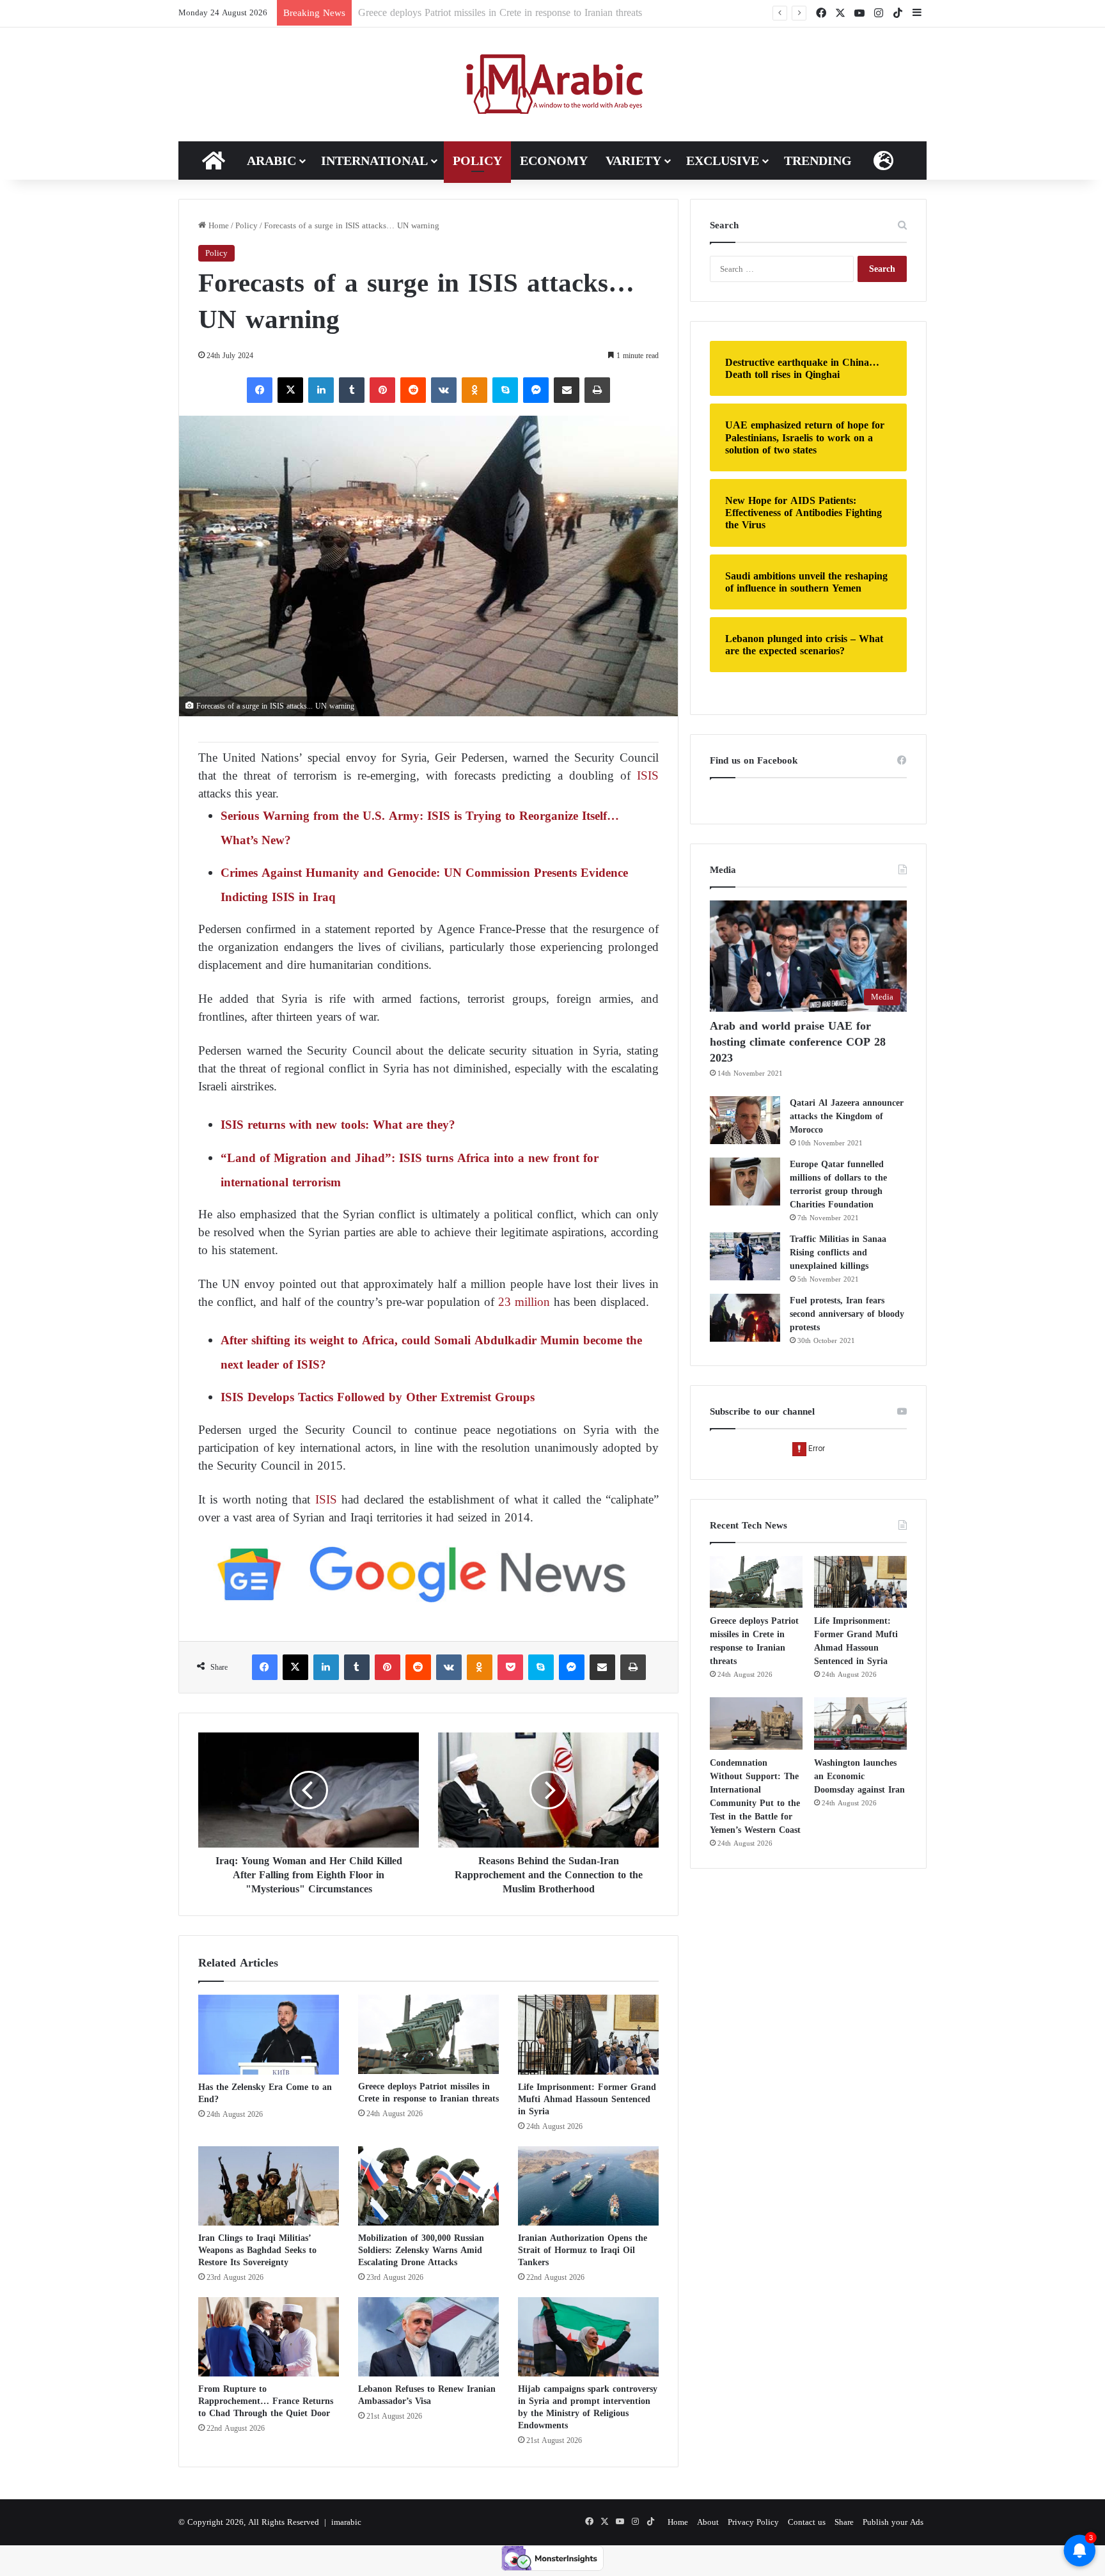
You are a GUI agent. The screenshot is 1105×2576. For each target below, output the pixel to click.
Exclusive (723, 161)
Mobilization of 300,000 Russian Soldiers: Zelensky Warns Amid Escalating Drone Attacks (421, 2250)
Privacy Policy (753, 2522)
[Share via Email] (567, 390)
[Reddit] (413, 390)
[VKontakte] (444, 390)
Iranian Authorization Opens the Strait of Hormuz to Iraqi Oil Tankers (583, 2250)
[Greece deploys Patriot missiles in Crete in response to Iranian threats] (428, 2034)
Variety (633, 161)
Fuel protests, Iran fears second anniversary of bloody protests (847, 1314)
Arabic (271, 161)
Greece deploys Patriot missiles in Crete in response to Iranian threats (428, 2093)
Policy (477, 161)
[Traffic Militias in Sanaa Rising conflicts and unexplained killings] (745, 1256)
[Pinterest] (382, 390)
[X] (290, 390)
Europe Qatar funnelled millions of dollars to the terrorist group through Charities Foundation (838, 1184)
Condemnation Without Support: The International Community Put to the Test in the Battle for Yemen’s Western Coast (755, 1796)
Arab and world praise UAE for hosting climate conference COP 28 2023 (798, 1042)
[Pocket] (510, 1667)
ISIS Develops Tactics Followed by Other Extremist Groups (378, 1397)
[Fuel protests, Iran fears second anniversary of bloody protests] (745, 1318)
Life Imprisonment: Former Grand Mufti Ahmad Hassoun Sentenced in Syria (516, 12)
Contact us (807, 2522)
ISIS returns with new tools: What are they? (338, 1125)
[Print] (597, 390)
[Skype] (505, 390)
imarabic (346, 2522)
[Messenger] (536, 390)
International (374, 161)
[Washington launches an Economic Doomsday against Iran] (860, 1724)
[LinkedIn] (321, 390)
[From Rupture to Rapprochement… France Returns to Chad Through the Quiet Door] (269, 2337)
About (708, 2522)
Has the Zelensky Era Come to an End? (265, 2093)
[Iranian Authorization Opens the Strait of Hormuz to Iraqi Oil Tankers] (588, 2186)
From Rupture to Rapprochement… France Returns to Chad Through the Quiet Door (266, 2401)
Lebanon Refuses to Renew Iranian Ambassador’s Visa (427, 2395)
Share (844, 2522)
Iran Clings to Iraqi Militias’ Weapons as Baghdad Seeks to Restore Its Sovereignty (257, 2250)
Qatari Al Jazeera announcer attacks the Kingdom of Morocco (847, 1116)
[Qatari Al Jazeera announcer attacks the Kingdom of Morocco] (745, 1120)
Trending (818, 161)
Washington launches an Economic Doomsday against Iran (859, 1776)
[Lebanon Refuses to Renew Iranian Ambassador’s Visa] (428, 2337)
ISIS (648, 775)
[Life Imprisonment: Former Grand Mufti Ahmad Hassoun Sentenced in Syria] (588, 2034)
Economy (554, 161)
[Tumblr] (352, 390)
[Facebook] (260, 390)
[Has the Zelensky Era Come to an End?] (269, 2034)
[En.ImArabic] (553, 84)
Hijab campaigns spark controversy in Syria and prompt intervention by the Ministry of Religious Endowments (588, 2407)
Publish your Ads (893, 2522)
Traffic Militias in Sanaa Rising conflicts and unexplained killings (838, 1253)
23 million (524, 1302)
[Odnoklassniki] (474, 390)
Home (217, 225)
